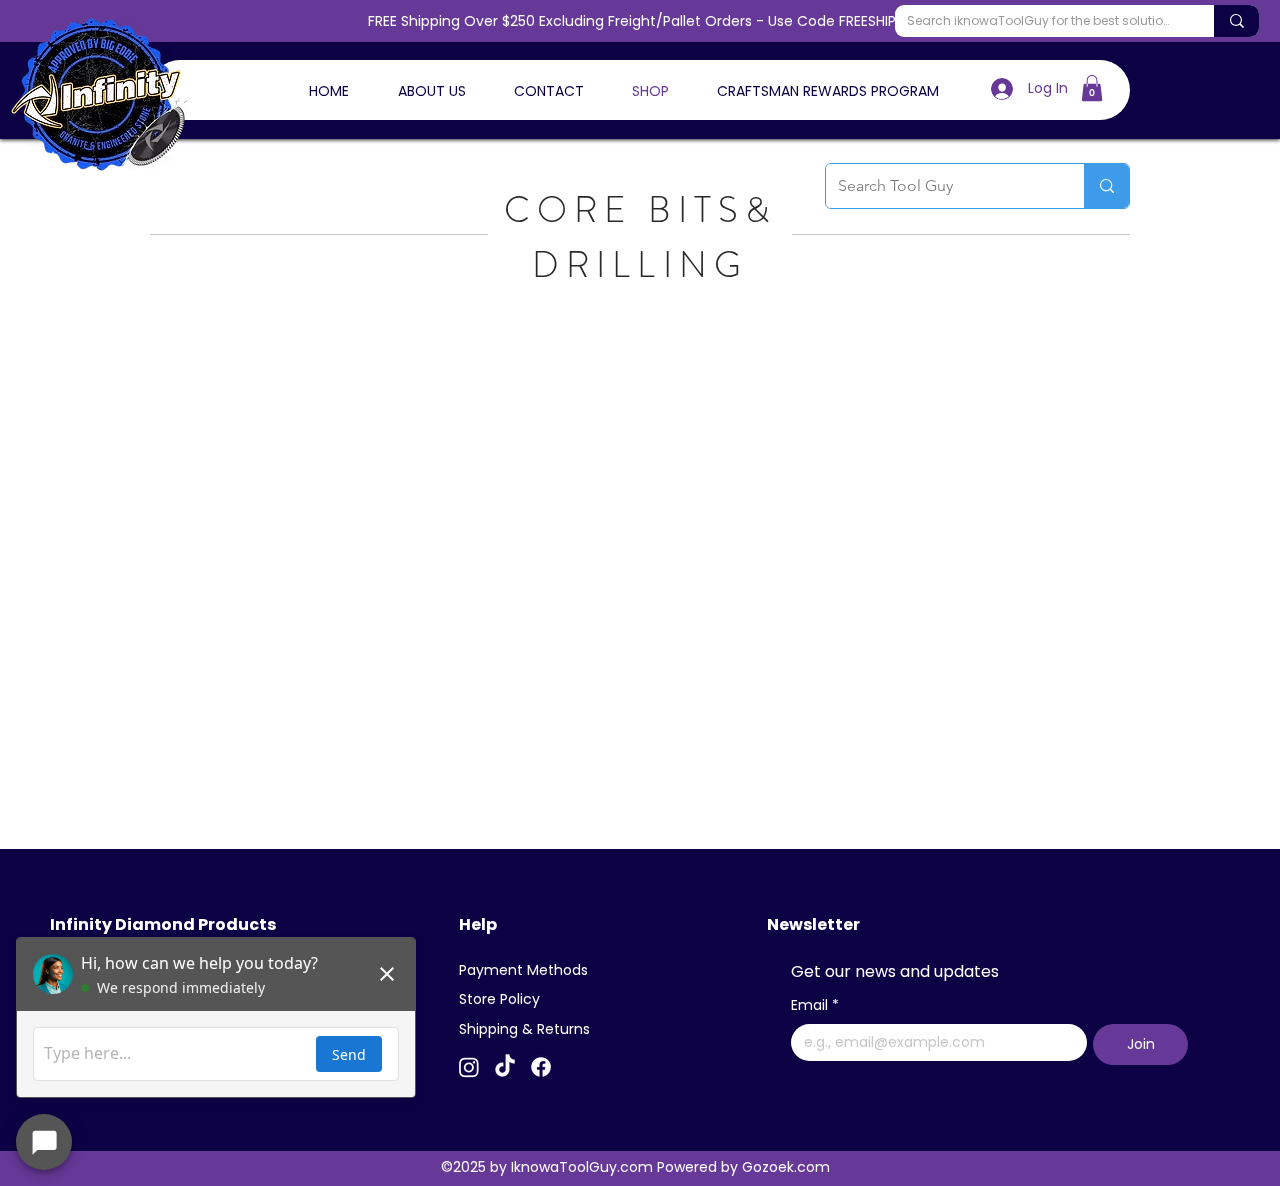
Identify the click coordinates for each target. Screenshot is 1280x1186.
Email (815, 1005)
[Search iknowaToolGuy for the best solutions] (1236, 21)
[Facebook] (541, 1067)
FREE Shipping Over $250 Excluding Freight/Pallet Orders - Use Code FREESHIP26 (640, 21)
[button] (1092, 88)
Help (478, 924)
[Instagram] (469, 1067)
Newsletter (813, 924)
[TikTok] (505, 1067)
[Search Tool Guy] (1106, 186)
